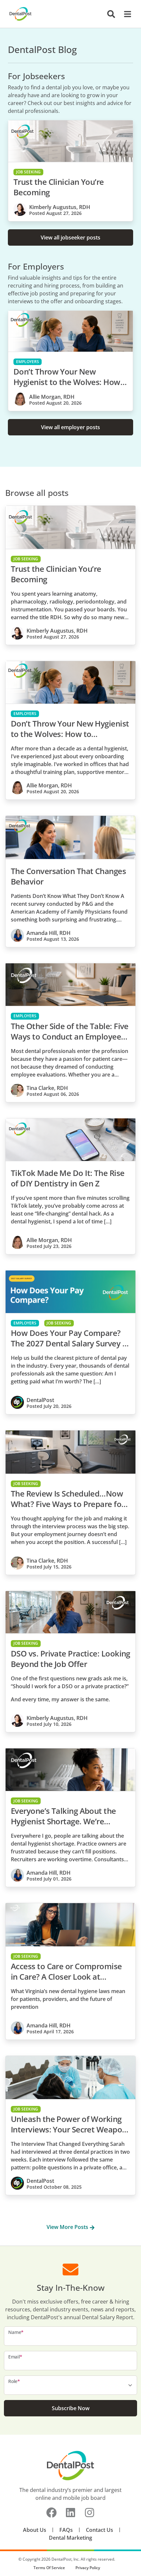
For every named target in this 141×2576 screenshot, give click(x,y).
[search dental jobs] (111, 14)
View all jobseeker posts (70, 237)
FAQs (66, 2530)
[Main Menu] (126, 14)
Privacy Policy (88, 2568)
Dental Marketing (70, 2538)
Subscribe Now (71, 2408)
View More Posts (68, 2227)
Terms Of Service (49, 2568)
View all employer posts (70, 427)
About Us (35, 2530)
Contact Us (100, 2530)
